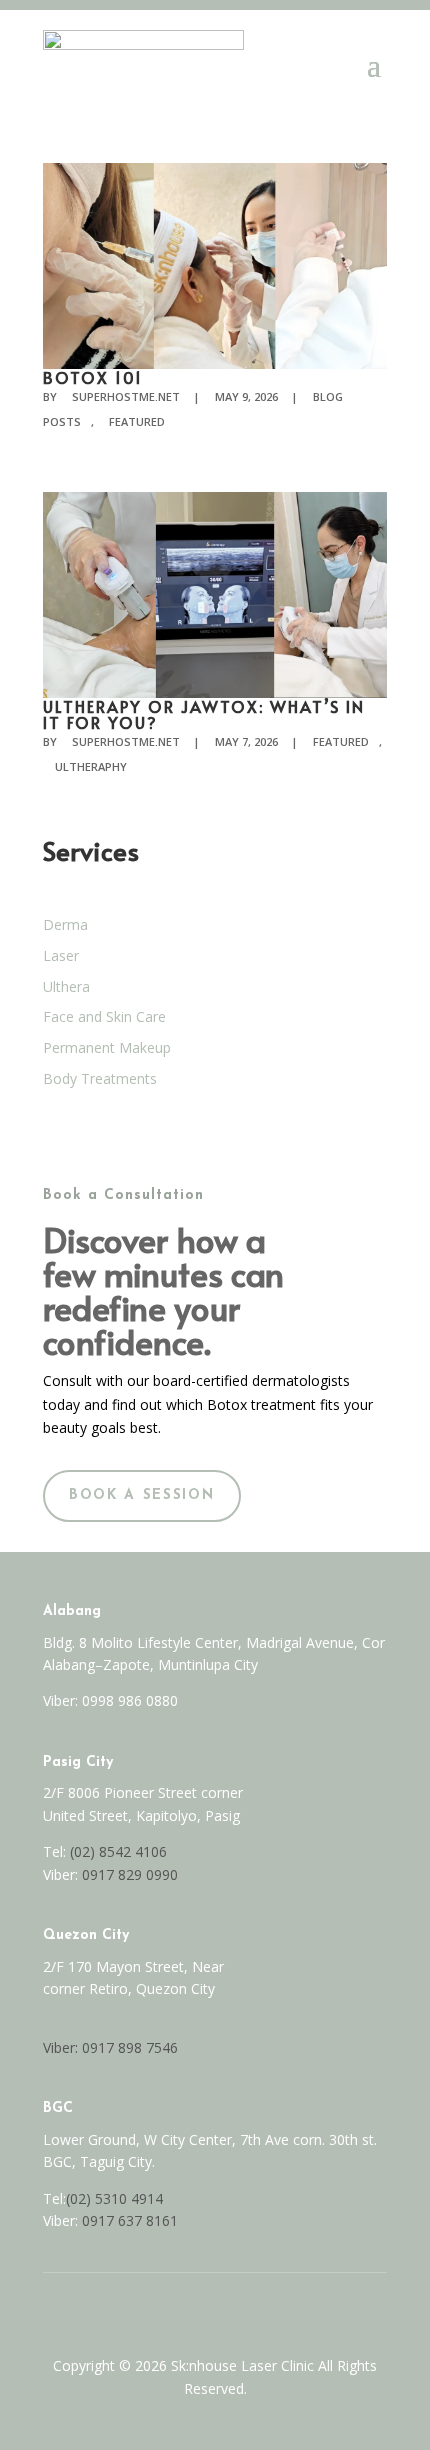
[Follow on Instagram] (236, 2309)
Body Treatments (100, 1078)
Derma (65, 924)
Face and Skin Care (104, 1016)
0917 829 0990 (128, 1874)
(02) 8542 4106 (118, 1851)
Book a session (142, 1495)
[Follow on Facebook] (194, 2309)
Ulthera (66, 986)
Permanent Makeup (107, 1047)
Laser (61, 955)
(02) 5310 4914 (114, 2198)
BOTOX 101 (93, 377)
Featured (137, 421)
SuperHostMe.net (126, 396)
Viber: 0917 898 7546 (110, 2047)
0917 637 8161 (130, 2220)
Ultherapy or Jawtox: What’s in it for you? (204, 714)
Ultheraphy (91, 766)
